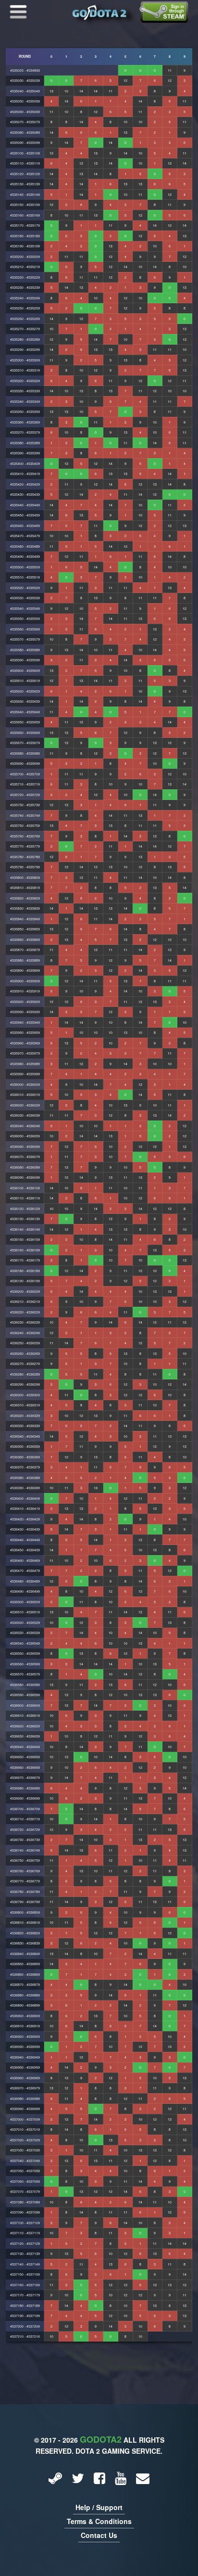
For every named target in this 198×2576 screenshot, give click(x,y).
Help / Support (99, 2507)
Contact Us (99, 2535)
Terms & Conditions (99, 2521)
